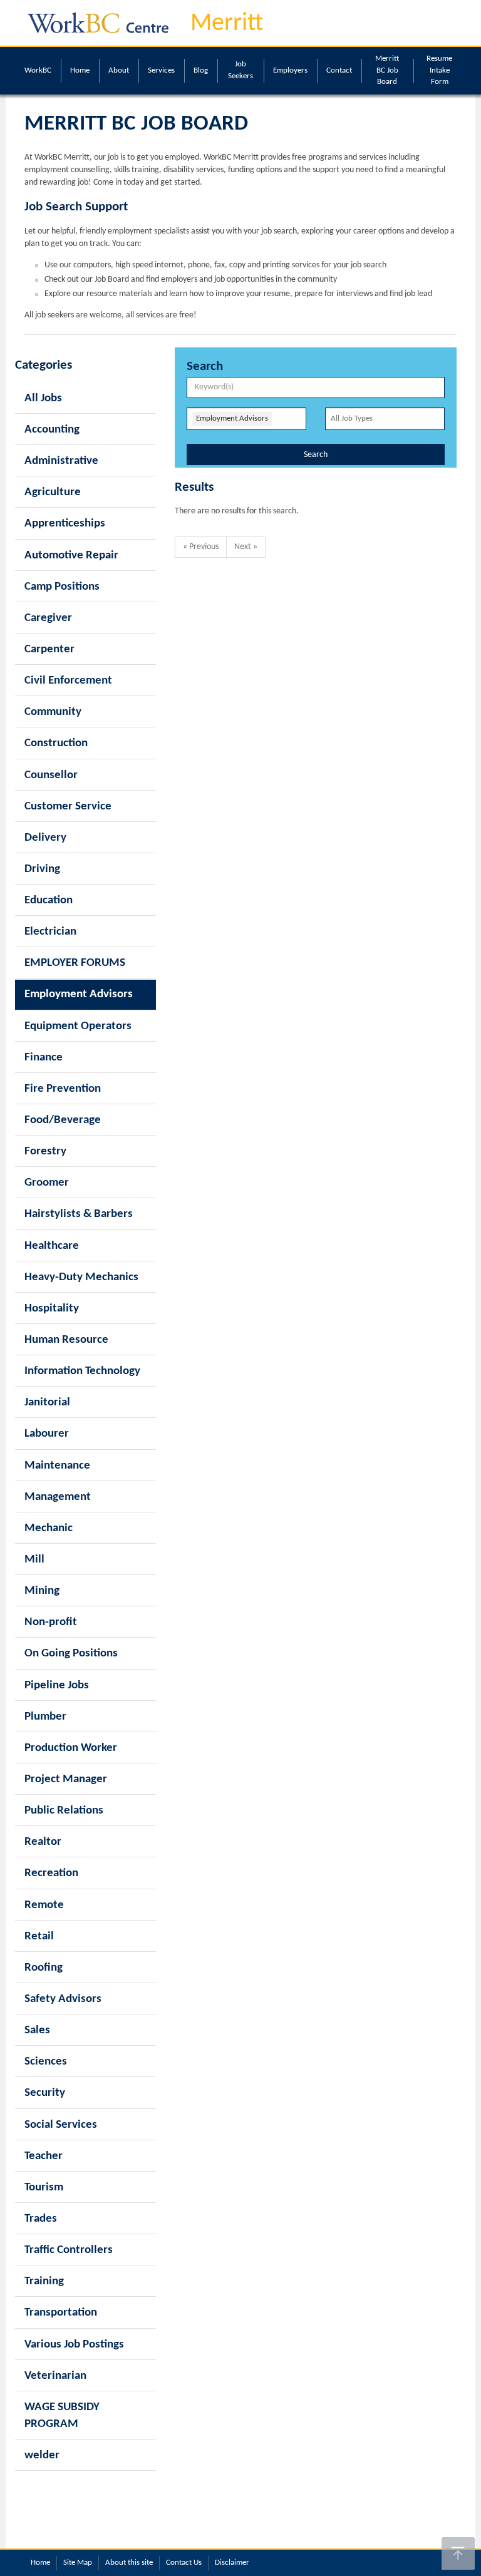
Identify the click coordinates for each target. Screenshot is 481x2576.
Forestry (45, 1152)
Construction (56, 743)
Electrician (50, 932)
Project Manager (66, 1779)
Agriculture (53, 492)
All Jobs (43, 398)
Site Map (78, 2563)
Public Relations (64, 1811)
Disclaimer (232, 2563)
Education (49, 901)
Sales (37, 2030)
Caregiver (48, 618)
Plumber (45, 1717)
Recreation (51, 1873)
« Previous (201, 547)
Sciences (46, 2062)
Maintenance (57, 1466)
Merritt (227, 24)
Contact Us (184, 2563)
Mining (42, 1591)
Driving (42, 869)
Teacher (44, 2156)
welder (42, 2455)
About (119, 70)
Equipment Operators (78, 1026)
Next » (246, 547)
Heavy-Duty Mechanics (81, 1277)
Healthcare (52, 1246)
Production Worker (71, 1748)
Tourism (44, 2188)
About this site (129, 2563)
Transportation (61, 2313)
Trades (41, 2219)
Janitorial (47, 1403)
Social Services (61, 2125)
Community (53, 712)
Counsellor (51, 775)
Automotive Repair (71, 556)
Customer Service (68, 807)
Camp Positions (62, 587)
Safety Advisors (63, 1999)
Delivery (45, 838)
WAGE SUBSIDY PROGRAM (62, 2416)
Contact (339, 70)
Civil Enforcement (68, 681)
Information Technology (82, 1371)
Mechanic (49, 1528)
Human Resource (66, 1340)
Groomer (47, 1183)
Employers (290, 70)
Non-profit (51, 1622)
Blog (201, 70)
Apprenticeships (65, 524)
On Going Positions (71, 1654)
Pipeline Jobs (57, 1686)
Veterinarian (55, 2376)
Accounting (52, 430)
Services (161, 70)
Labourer (47, 1434)
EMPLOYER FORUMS (75, 963)
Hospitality (52, 1309)
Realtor (43, 1842)
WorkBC (38, 70)
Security (45, 2093)
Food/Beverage (63, 1120)
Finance (44, 1058)
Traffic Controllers (69, 2250)
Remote (44, 1905)
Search (316, 455)
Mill (34, 1560)
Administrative (61, 461)
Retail (39, 1937)
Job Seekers (240, 70)
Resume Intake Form (439, 70)
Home (80, 70)
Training (44, 2281)
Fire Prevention (63, 1089)
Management (58, 1497)
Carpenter (49, 649)
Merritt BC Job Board (387, 70)
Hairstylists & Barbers (79, 1214)
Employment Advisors (79, 994)
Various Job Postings (74, 2345)
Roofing (44, 1968)
